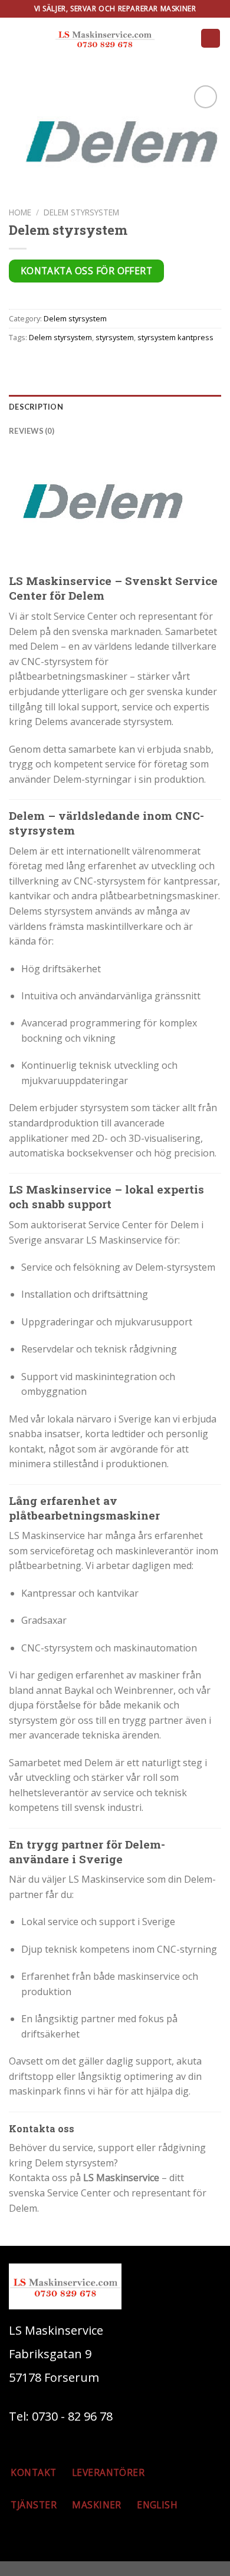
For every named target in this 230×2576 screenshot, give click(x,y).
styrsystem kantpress (175, 337)
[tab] (115, 407)
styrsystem (115, 337)
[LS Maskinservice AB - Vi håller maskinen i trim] (105, 38)
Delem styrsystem (81, 212)
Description (36, 407)
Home (20, 212)
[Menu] (211, 39)
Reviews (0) (32, 431)
